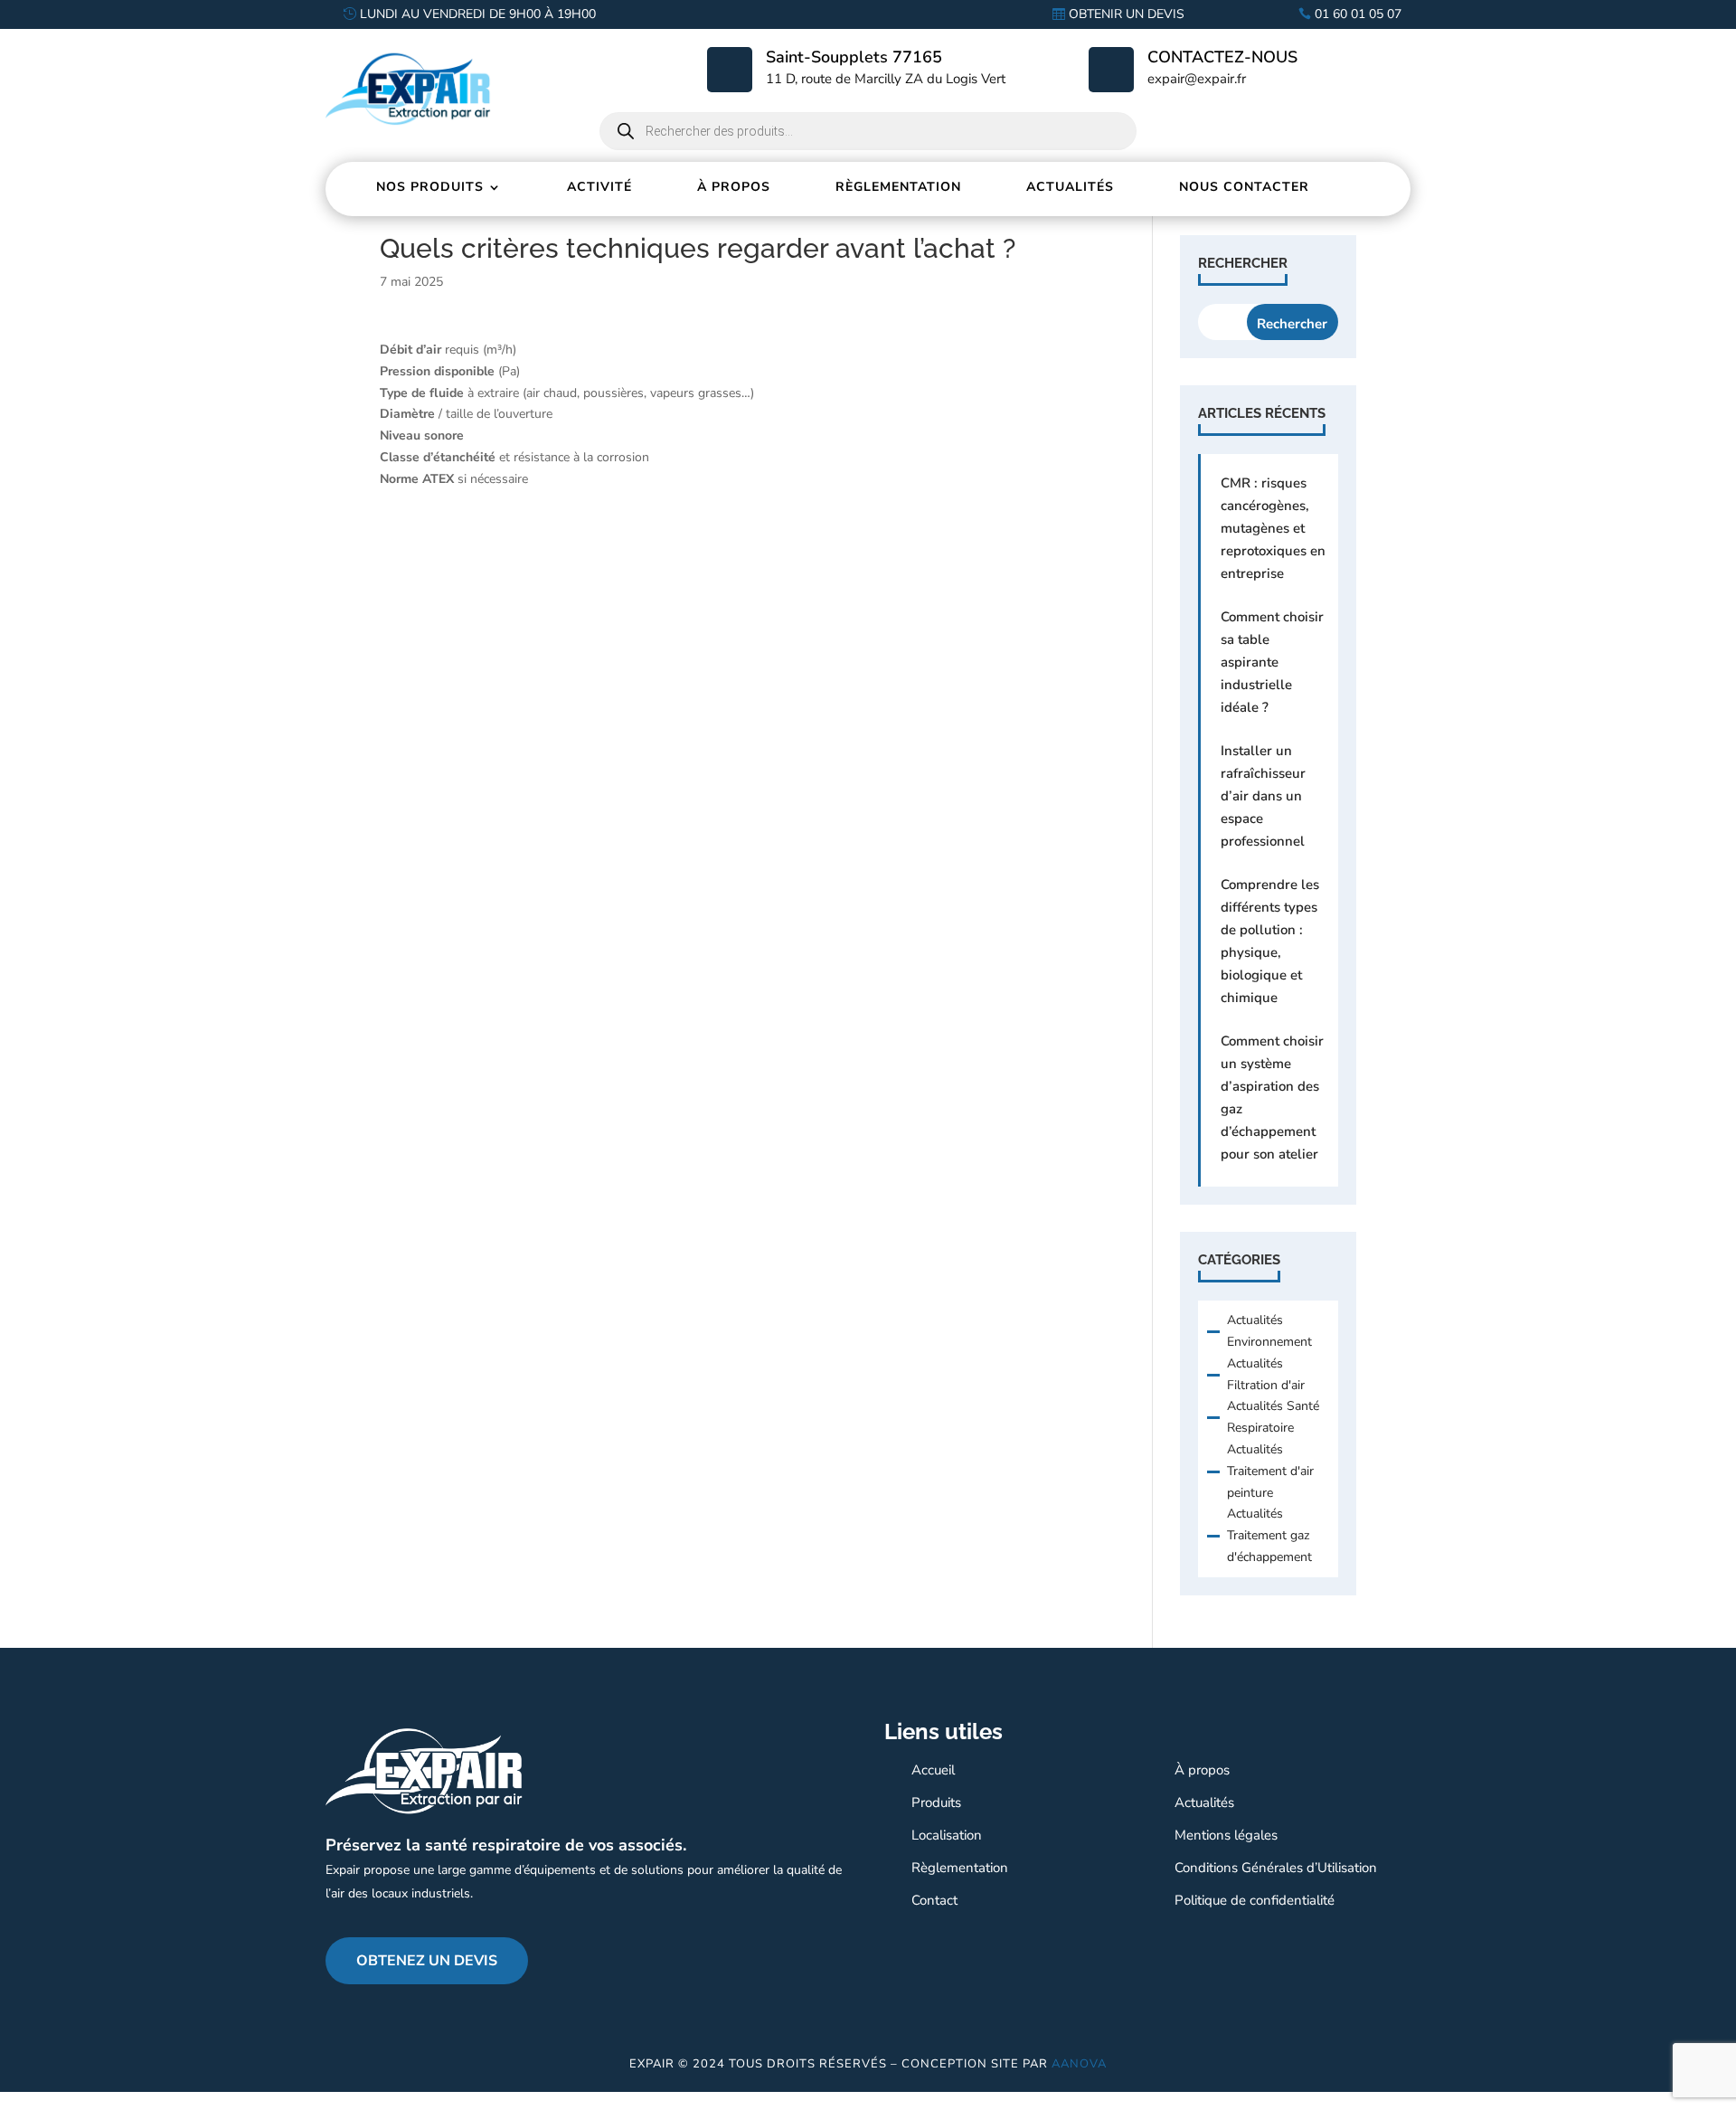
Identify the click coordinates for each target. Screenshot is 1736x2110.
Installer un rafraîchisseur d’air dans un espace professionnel (1263, 796)
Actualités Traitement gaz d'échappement (1269, 1535)
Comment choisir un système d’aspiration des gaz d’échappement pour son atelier (1272, 1098)
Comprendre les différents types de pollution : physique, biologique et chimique (1270, 941)
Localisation (947, 1835)
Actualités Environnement (1269, 1331)
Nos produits (430, 187)
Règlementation (898, 187)
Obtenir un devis (1127, 14)
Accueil (933, 1770)
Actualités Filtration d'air (1266, 1374)
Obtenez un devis (427, 1961)
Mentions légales (1226, 1835)
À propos (734, 187)
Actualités (1070, 187)
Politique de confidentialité (1255, 1900)
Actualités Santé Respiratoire (1273, 1417)
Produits (936, 1802)
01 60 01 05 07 (1358, 14)
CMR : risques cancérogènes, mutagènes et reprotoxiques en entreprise (1273, 528)
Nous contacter (1244, 187)
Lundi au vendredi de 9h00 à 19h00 (478, 14)
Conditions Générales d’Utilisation (1276, 1868)
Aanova (1079, 2064)
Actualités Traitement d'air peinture (1270, 1471)
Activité (599, 187)
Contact (934, 1900)
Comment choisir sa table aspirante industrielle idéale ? (1272, 662)
